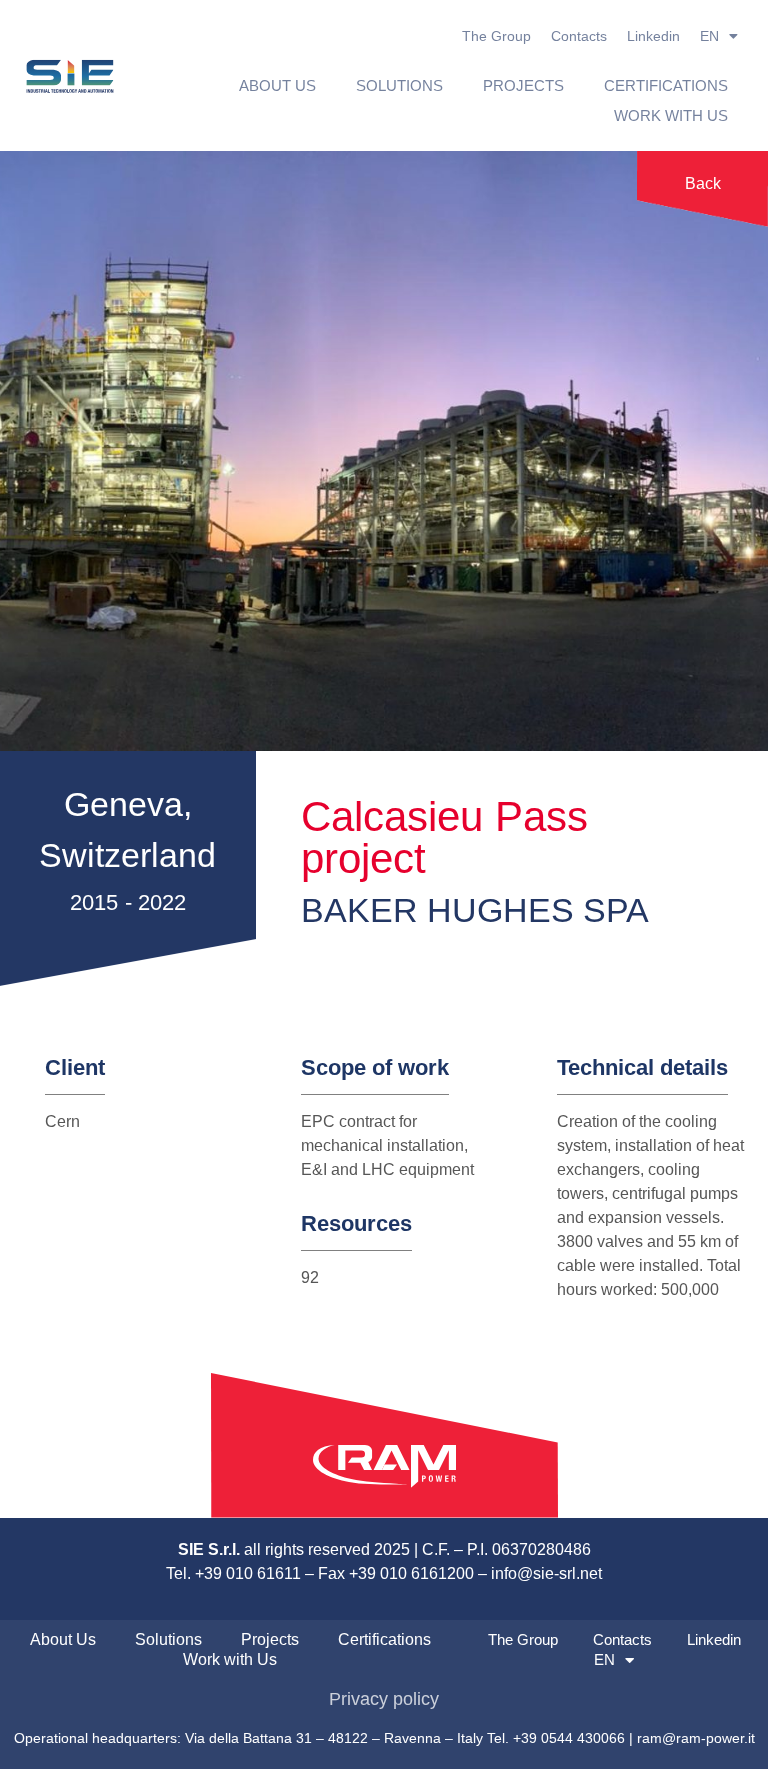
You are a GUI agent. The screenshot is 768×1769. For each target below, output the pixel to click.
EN (709, 36)
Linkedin (653, 36)
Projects (523, 85)
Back (703, 183)
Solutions (399, 85)
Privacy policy (384, 1699)
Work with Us (671, 115)
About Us (277, 85)
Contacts (579, 36)
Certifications (666, 85)
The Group (496, 36)
